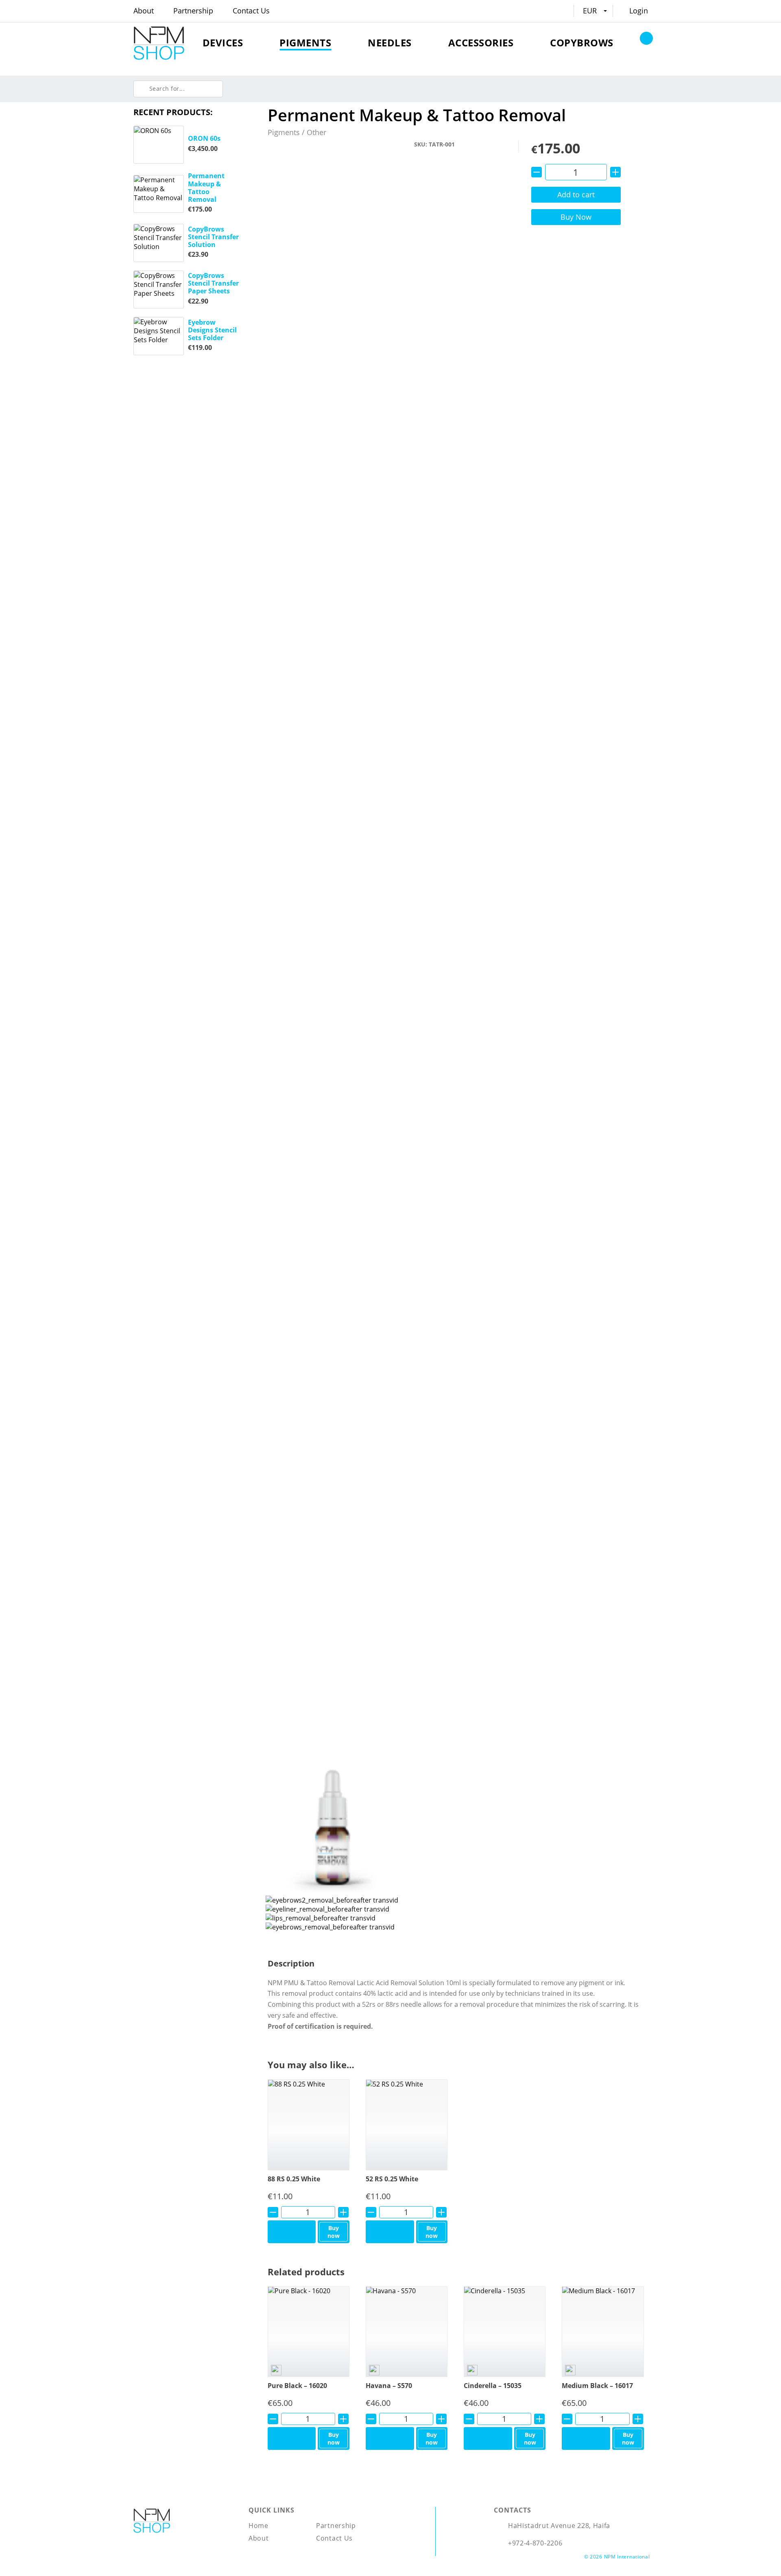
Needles (390, 43)
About (144, 11)
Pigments (305, 43)
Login (639, 11)
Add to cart (576, 194)
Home (259, 2526)
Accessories (481, 43)
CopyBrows (582, 43)
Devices (223, 43)
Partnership (193, 11)
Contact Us (251, 11)
